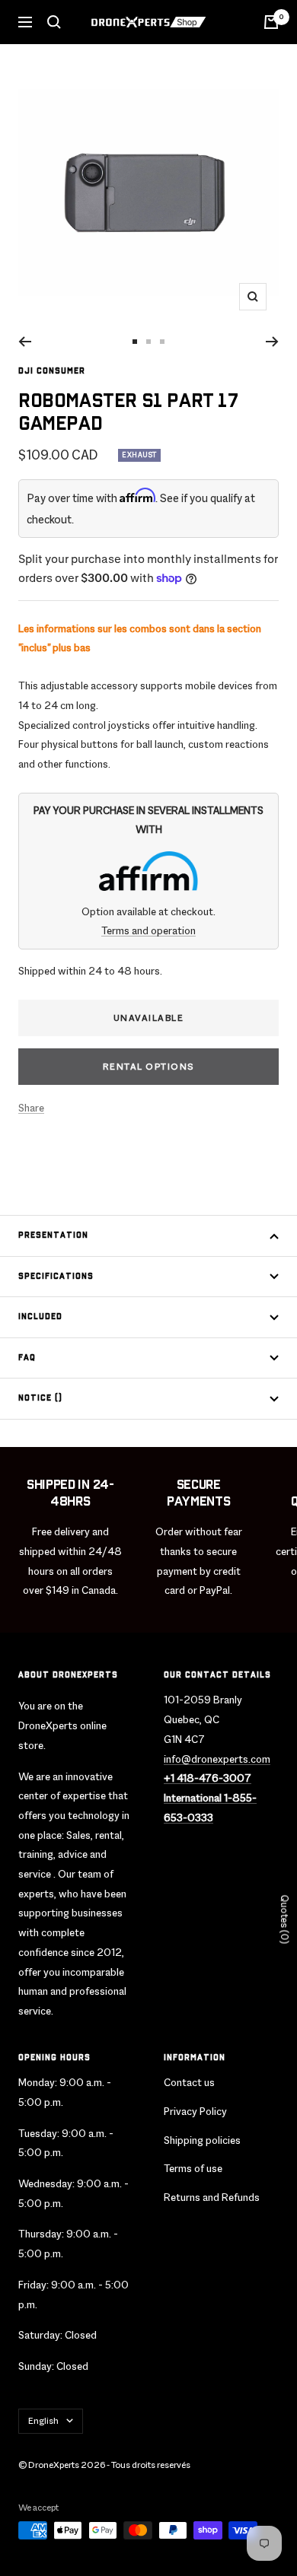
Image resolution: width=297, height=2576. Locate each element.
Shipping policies (202, 2140)
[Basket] (271, 22)
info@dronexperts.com (217, 1759)
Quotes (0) (284, 1919)
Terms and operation (148, 930)
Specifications (56, 1277)
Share (31, 1108)
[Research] (54, 22)
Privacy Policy (195, 2111)
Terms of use (193, 2168)
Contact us (189, 2082)
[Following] (272, 342)
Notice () (40, 1398)
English (43, 2421)
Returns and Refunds (212, 2197)
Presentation (53, 1236)
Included (40, 1317)
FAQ (27, 1358)
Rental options (149, 1067)
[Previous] (25, 342)
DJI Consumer (52, 371)
